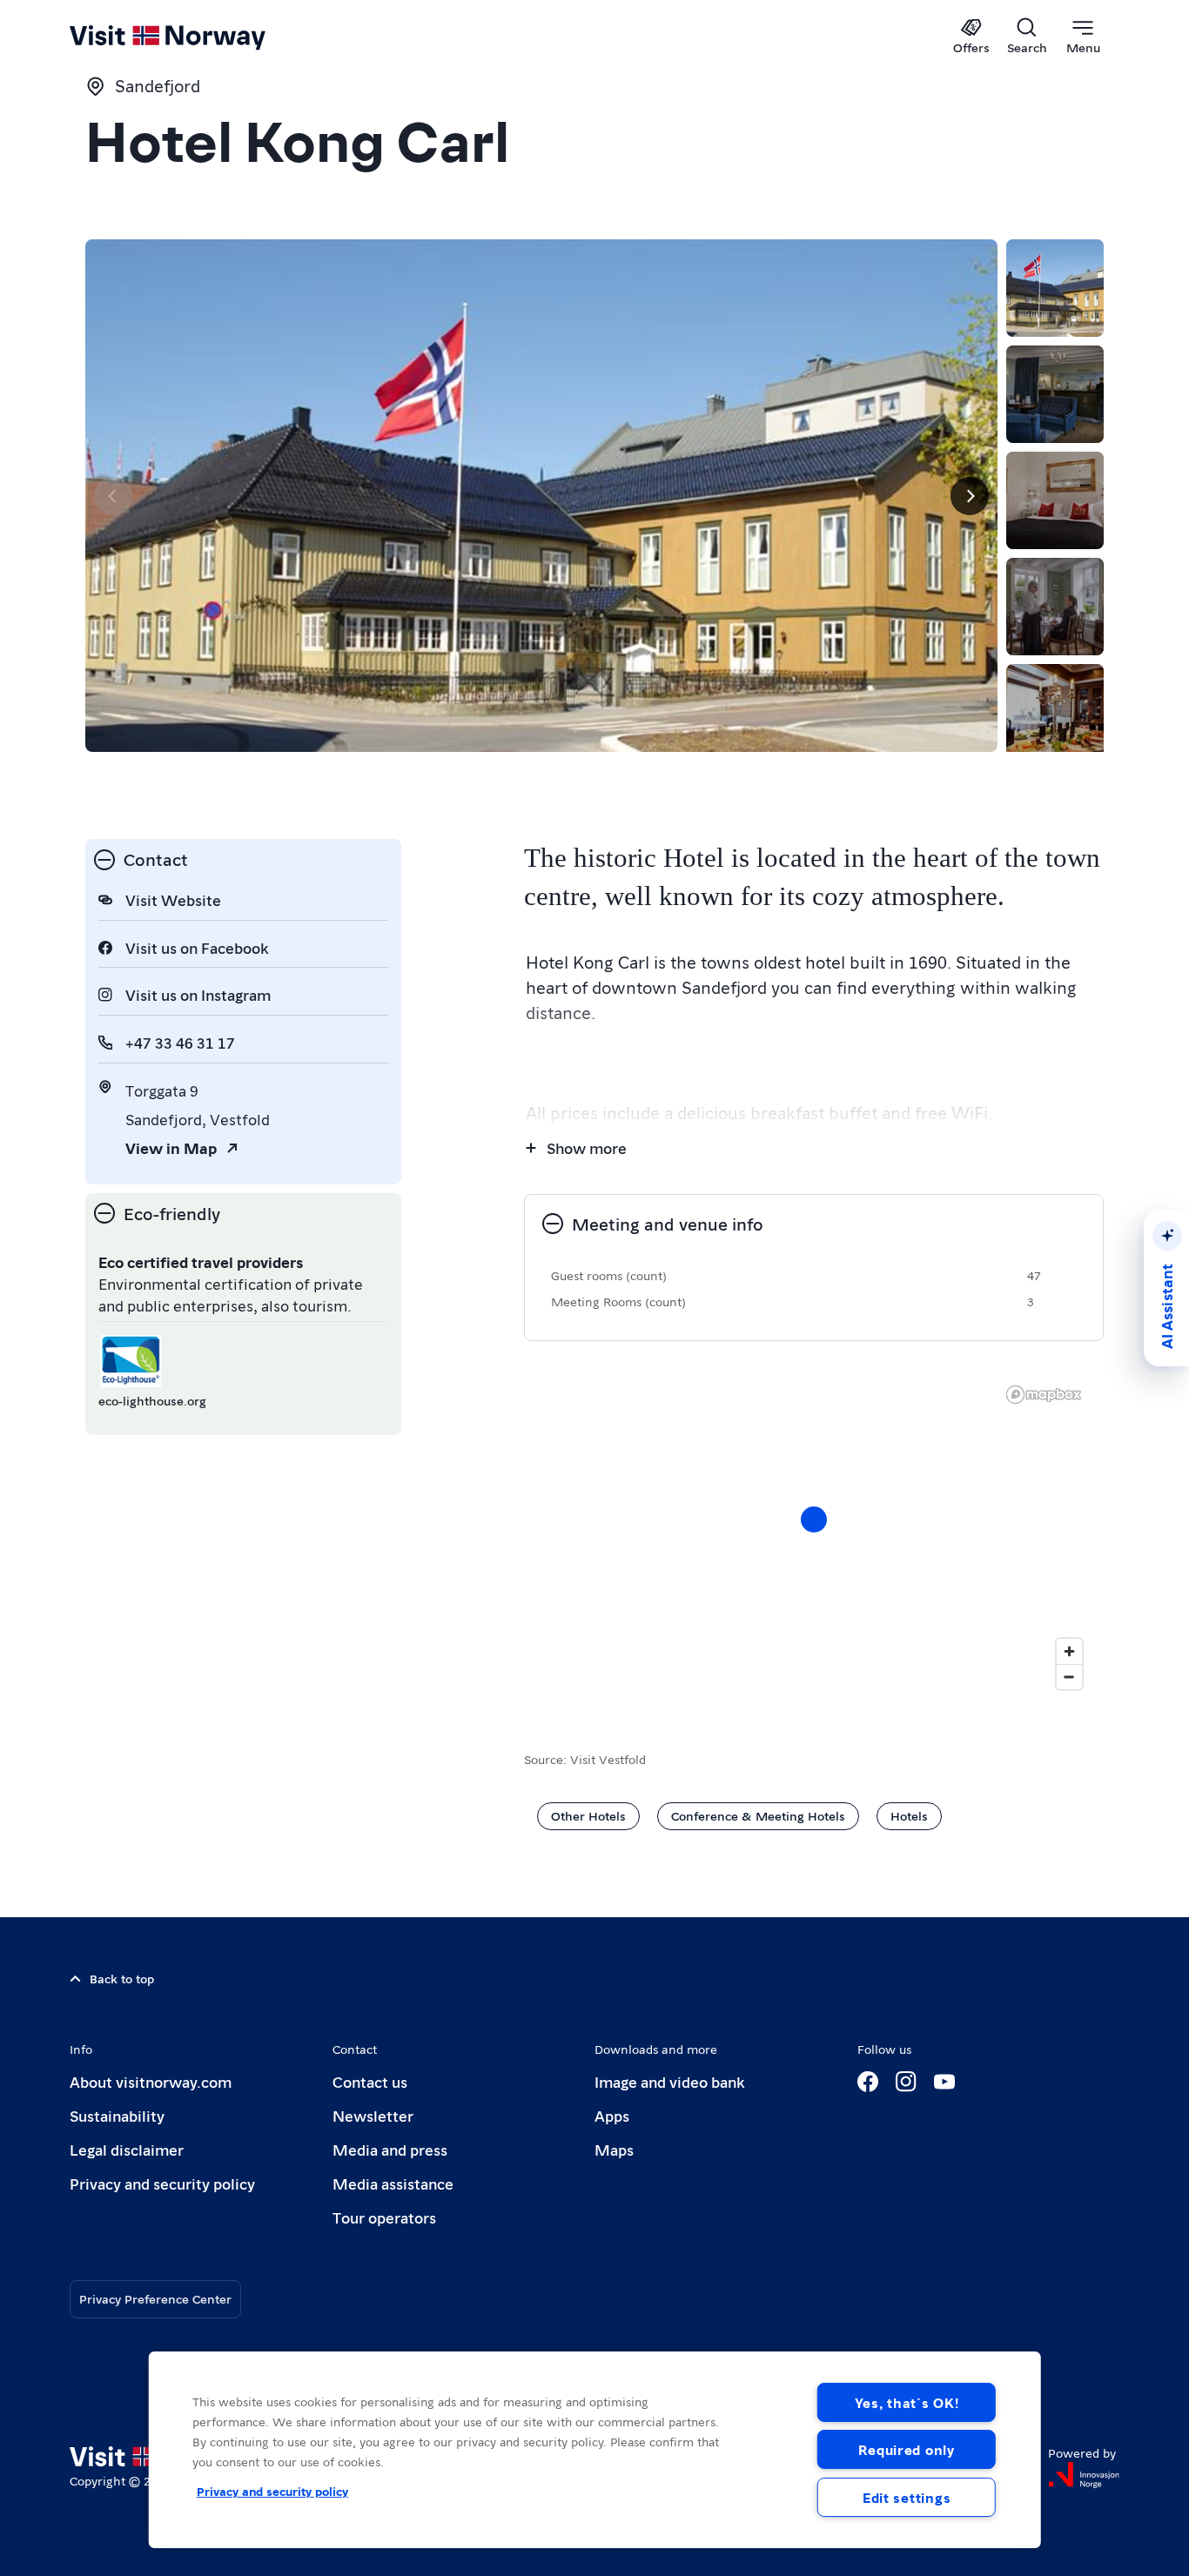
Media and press (390, 2149)
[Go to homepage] (196, 37)
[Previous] (113, 496)
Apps (612, 2115)
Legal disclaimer (127, 2149)
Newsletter (373, 2115)
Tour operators (384, 2217)
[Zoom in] (1069, 1651)
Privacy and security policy (162, 2183)
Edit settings (907, 2497)
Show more (587, 1147)
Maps (614, 2149)
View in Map (171, 1147)
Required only (906, 2449)
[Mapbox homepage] (1044, 1395)
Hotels (909, 1815)
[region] (595, 2450)
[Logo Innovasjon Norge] (1084, 2475)
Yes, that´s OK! (907, 2402)
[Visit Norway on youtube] (944, 2082)
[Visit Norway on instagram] (906, 2082)
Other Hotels (588, 1815)
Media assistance (393, 2183)
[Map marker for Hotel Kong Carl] (814, 1519)
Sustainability (117, 2115)
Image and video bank (669, 2081)
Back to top (122, 1978)
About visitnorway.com (151, 2081)
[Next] (970, 496)
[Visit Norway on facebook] (868, 2082)
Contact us (370, 2081)
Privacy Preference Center (155, 2298)
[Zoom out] (1069, 1677)
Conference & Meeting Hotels (758, 1815)
